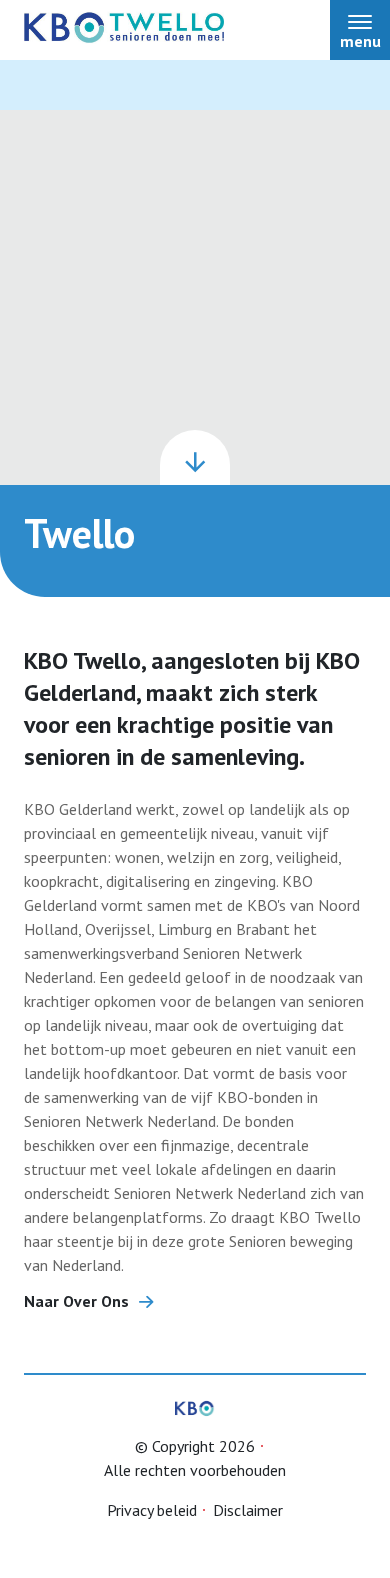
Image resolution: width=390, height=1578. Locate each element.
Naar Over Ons (76, 1301)
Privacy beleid (152, 1510)
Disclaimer (248, 1510)
